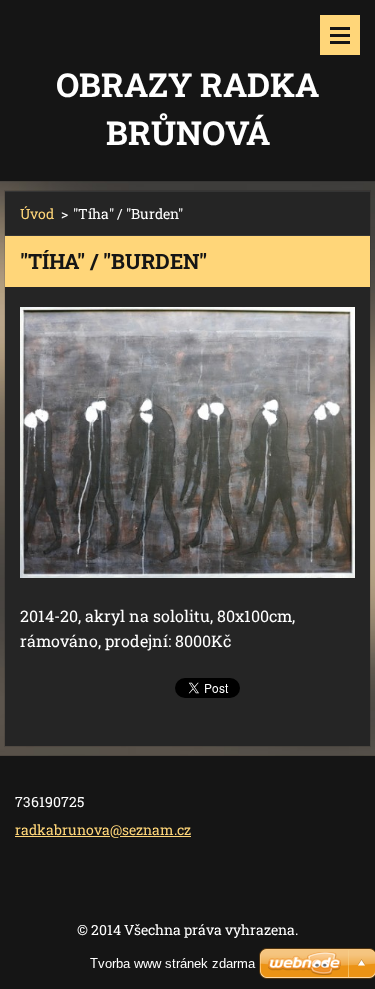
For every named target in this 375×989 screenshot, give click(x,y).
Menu (340, 35)
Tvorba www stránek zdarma (172, 963)
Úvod (37, 213)
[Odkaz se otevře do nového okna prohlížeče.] (187, 442)
